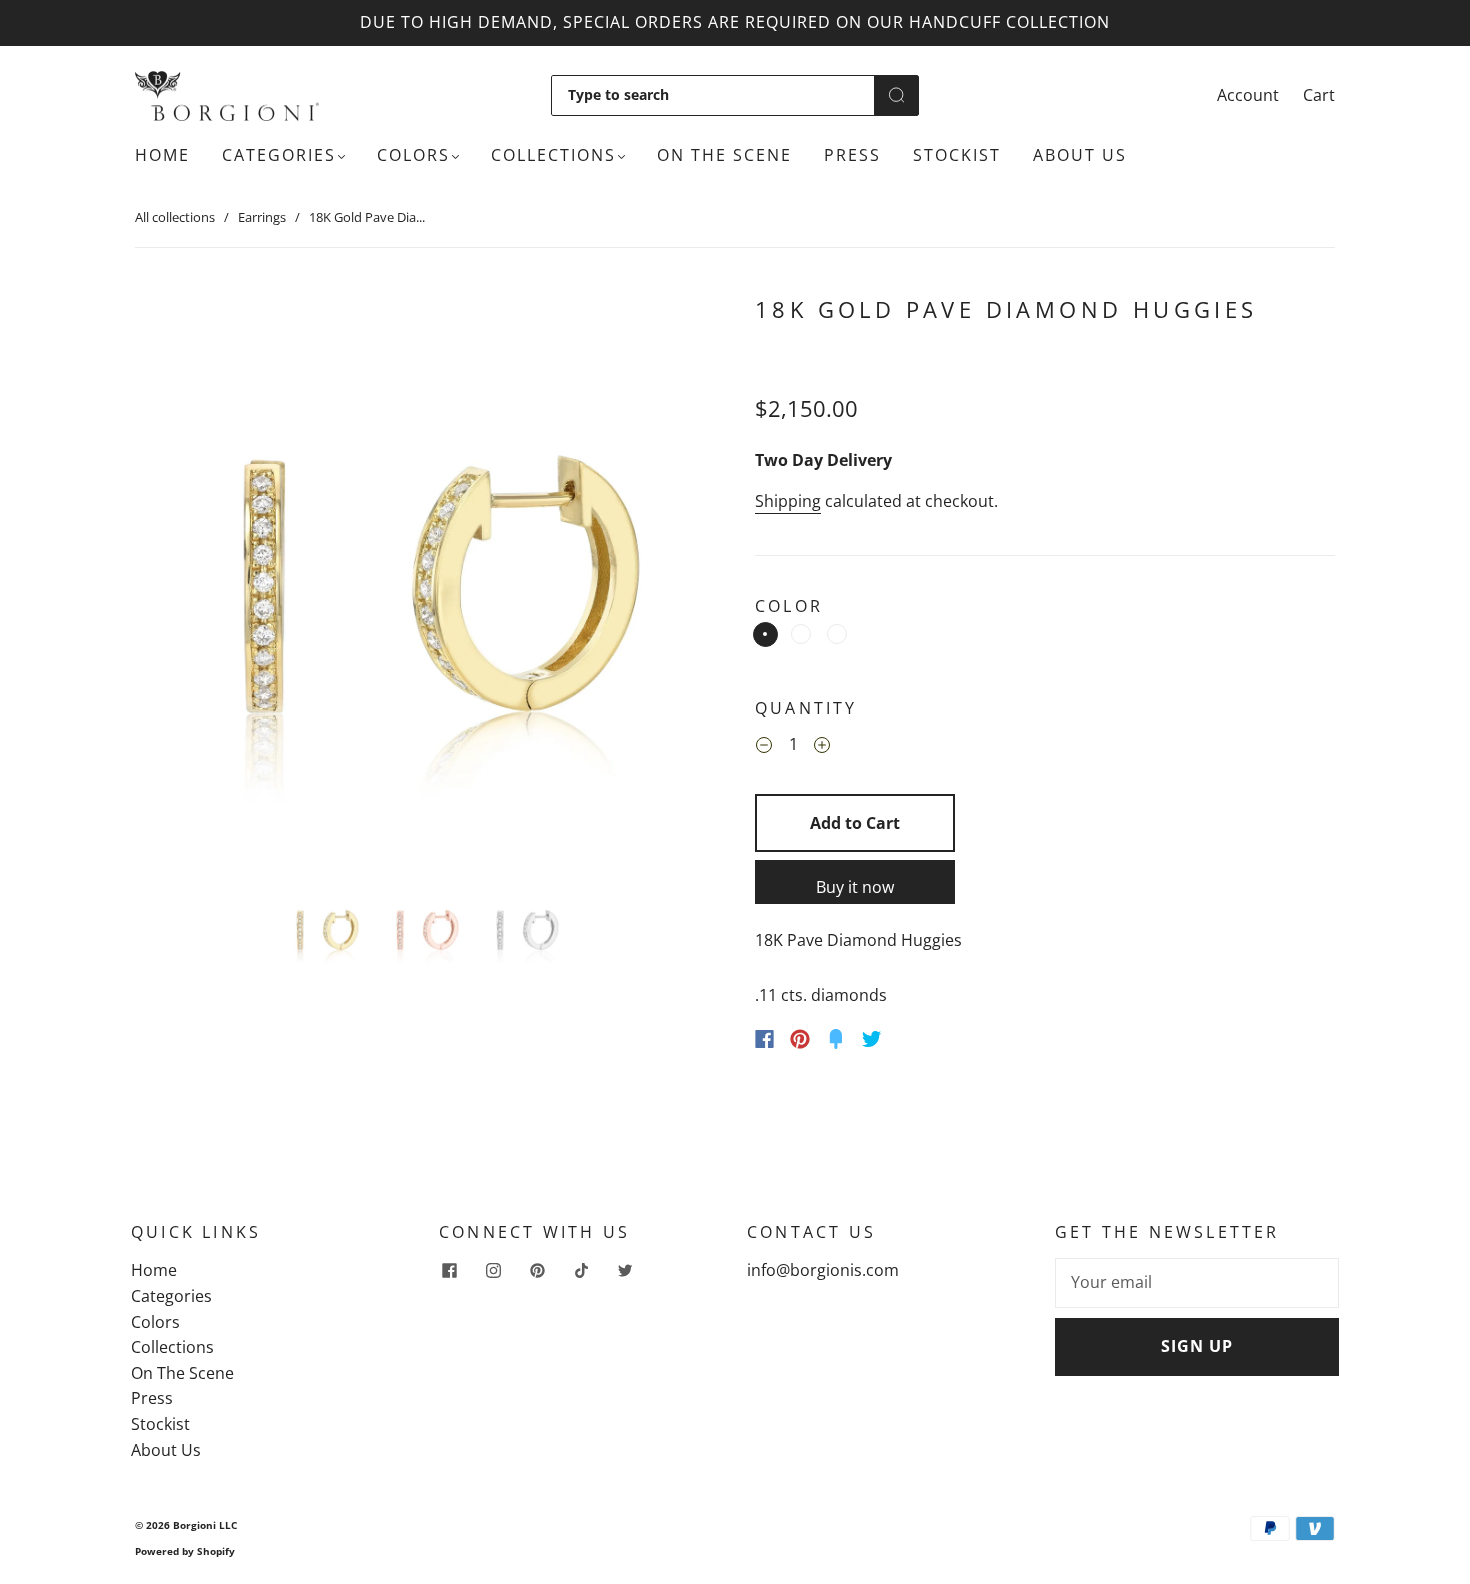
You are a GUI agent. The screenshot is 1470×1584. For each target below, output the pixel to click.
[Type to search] (713, 95)
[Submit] (896, 95)
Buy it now (855, 887)
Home (162, 155)
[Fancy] (836, 1039)
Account (1248, 95)
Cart (1319, 95)
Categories (279, 155)
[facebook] (449, 1270)
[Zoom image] (425, 582)
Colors (413, 155)
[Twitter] (872, 1039)
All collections (175, 217)
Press (852, 155)
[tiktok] (581, 1270)
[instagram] (493, 1270)
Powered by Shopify (185, 1551)
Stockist (957, 155)
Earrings (262, 217)
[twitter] (625, 1270)
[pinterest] (537, 1270)
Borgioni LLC (205, 1525)
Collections (553, 155)
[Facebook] (764, 1039)
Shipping (788, 501)
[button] (193, 582)
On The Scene (724, 155)
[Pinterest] (800, 1039)
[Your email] (1197, 1283)
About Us (1080, 155)
